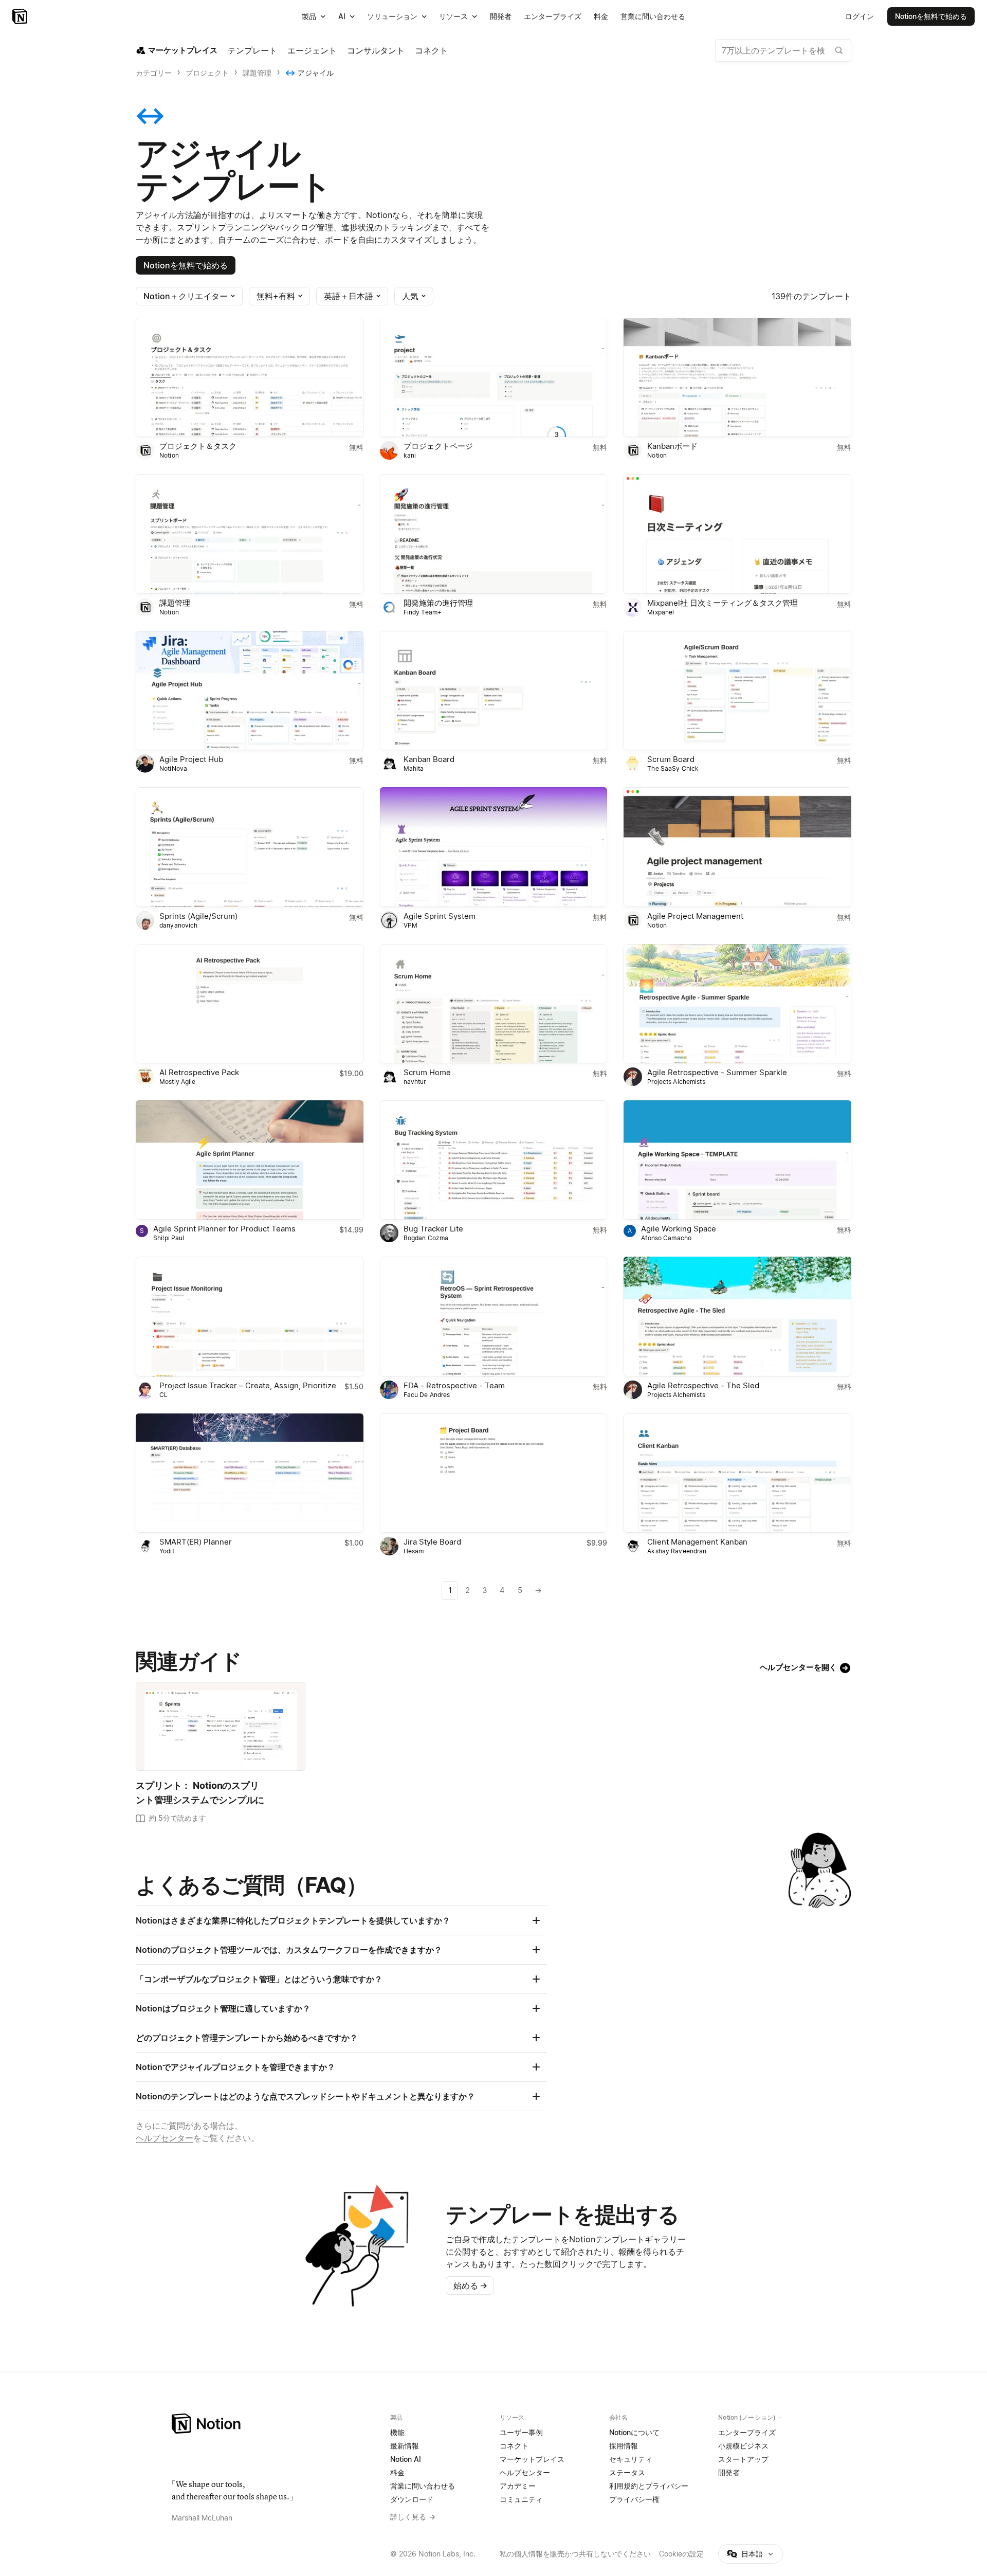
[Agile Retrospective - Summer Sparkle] (737, 1004)
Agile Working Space (679, 1229)
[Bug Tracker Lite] (494, 1160)
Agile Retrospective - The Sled (703, 1385)
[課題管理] (250, 534)
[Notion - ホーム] (21, 16)
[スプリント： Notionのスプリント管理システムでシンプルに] (221, 1726)
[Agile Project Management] (737, 847)
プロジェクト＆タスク (198, 446)
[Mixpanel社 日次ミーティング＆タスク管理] (737, 534)
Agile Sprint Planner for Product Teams (224, 1229)
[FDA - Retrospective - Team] (494, 1316)
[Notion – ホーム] (275, 2424)
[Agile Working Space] (737, 1160)
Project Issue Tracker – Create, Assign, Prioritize (248, 1385)
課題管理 (257, 73)
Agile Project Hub (191, 759)
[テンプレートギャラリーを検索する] (839, 50)
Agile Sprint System (440, 916)
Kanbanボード (672, 446)
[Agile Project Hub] (250, 691)
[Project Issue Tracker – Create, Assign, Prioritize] (250, 1316)
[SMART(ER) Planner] (250, 1473)
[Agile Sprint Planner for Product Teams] (250, 1160)
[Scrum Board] (737, 691)
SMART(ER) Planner (196, 1542)
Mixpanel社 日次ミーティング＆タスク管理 (723, 603)
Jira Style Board (432, 1542)
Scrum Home (427, 1072)
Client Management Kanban (697, 1542)
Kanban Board (429, 759)
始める (470, 2285)
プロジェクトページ (438, 446)
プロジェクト (207, 73)
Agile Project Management (695, 916)
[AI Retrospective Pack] (250, 1004)
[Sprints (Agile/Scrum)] (250, 847)
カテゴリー (154, 73)
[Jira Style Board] (494, 1473)
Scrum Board (671, 759)
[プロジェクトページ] (494, 377)
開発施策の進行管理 (438, 603)
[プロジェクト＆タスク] (250, 377)
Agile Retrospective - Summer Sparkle (717, 1072)
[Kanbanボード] (737, 377)
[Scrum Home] (494, 1004)
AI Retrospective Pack (199, 1072)
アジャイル (316, 73)
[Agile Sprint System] (494, 847)
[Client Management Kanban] (737, 1473)
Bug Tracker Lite (433, 1229)
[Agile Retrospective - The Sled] (737, 1316)
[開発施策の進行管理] (494, 534)
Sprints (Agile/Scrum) (198, 916)
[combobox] (783, 50)
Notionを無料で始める (186, 265)
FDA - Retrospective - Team (454, 1385)
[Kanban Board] (494, 691)
